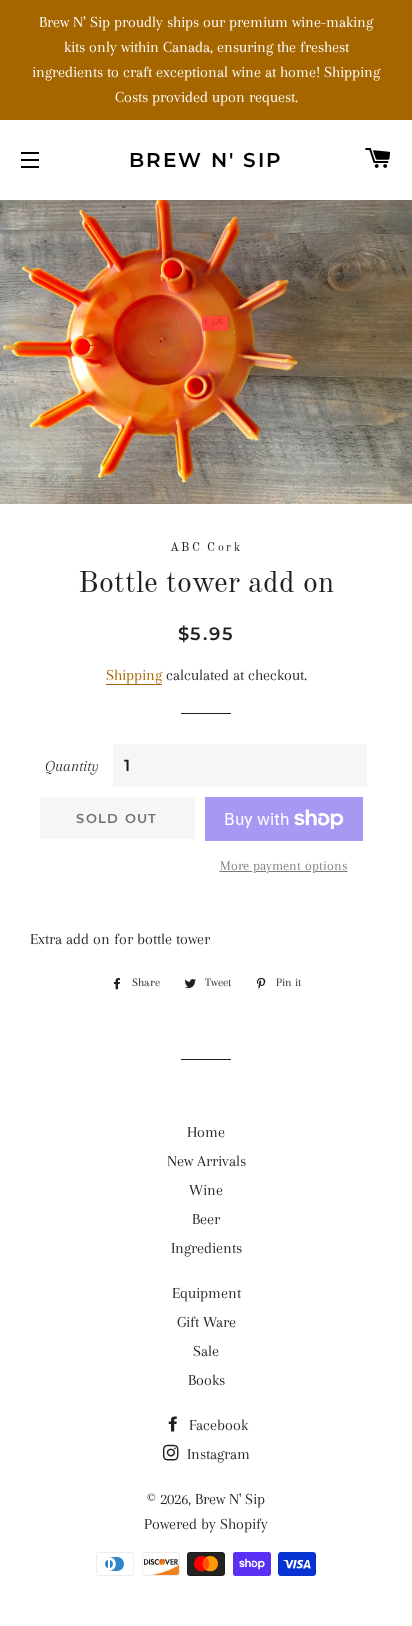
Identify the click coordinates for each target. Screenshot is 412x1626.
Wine (206, 1190)
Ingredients (206, 1248)
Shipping (134, 675)
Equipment (206, 1293)
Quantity (72, 766)
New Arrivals (206, 1161)
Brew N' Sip (206, 160)
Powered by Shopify (206, 1524)
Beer (206, 1219)
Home (206, 1132)
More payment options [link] (284, 865)
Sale (206, 1351)
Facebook (216, 1425)
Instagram (216, 1454)
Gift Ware (206, 1322)
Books (206, 1380)
